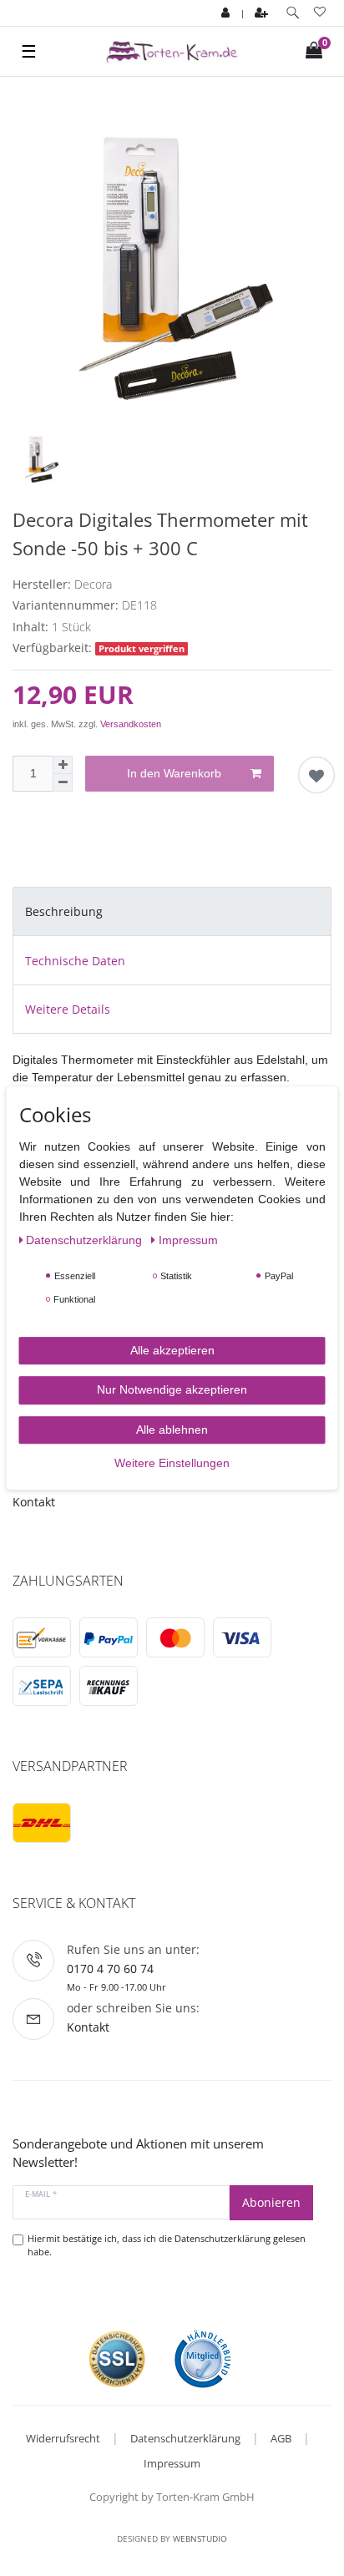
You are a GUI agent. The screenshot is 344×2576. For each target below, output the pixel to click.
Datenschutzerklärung (185, 2438)
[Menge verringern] (63, 783)
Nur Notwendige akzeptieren (172, 1389)
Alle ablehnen (172, 1430)
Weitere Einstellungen (172, 1463)
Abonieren (271, 2202)
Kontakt (34, 1502)
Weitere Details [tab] (68, 1009)
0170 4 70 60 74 (110, 1969)
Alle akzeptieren (172, 1350)
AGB (281, 2438)
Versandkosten (131, 724)
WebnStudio (200, 2538)
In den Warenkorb (174, 773)
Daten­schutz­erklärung (86, 1240)
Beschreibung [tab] (64, 911)
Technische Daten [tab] (75, 961)
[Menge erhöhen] (63, 765)
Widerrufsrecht (63, 2438)
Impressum (172, 2463)
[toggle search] (293, 13)
